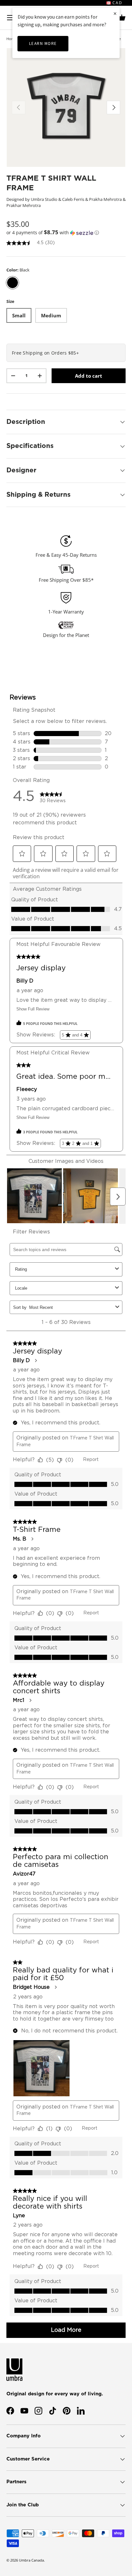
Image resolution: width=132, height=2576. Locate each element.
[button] (122, 18)
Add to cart (89, 376)
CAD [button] (117, 3)
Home (11, 39)
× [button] (115, 13)
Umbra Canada (31, 2560)
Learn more (43, 43)
